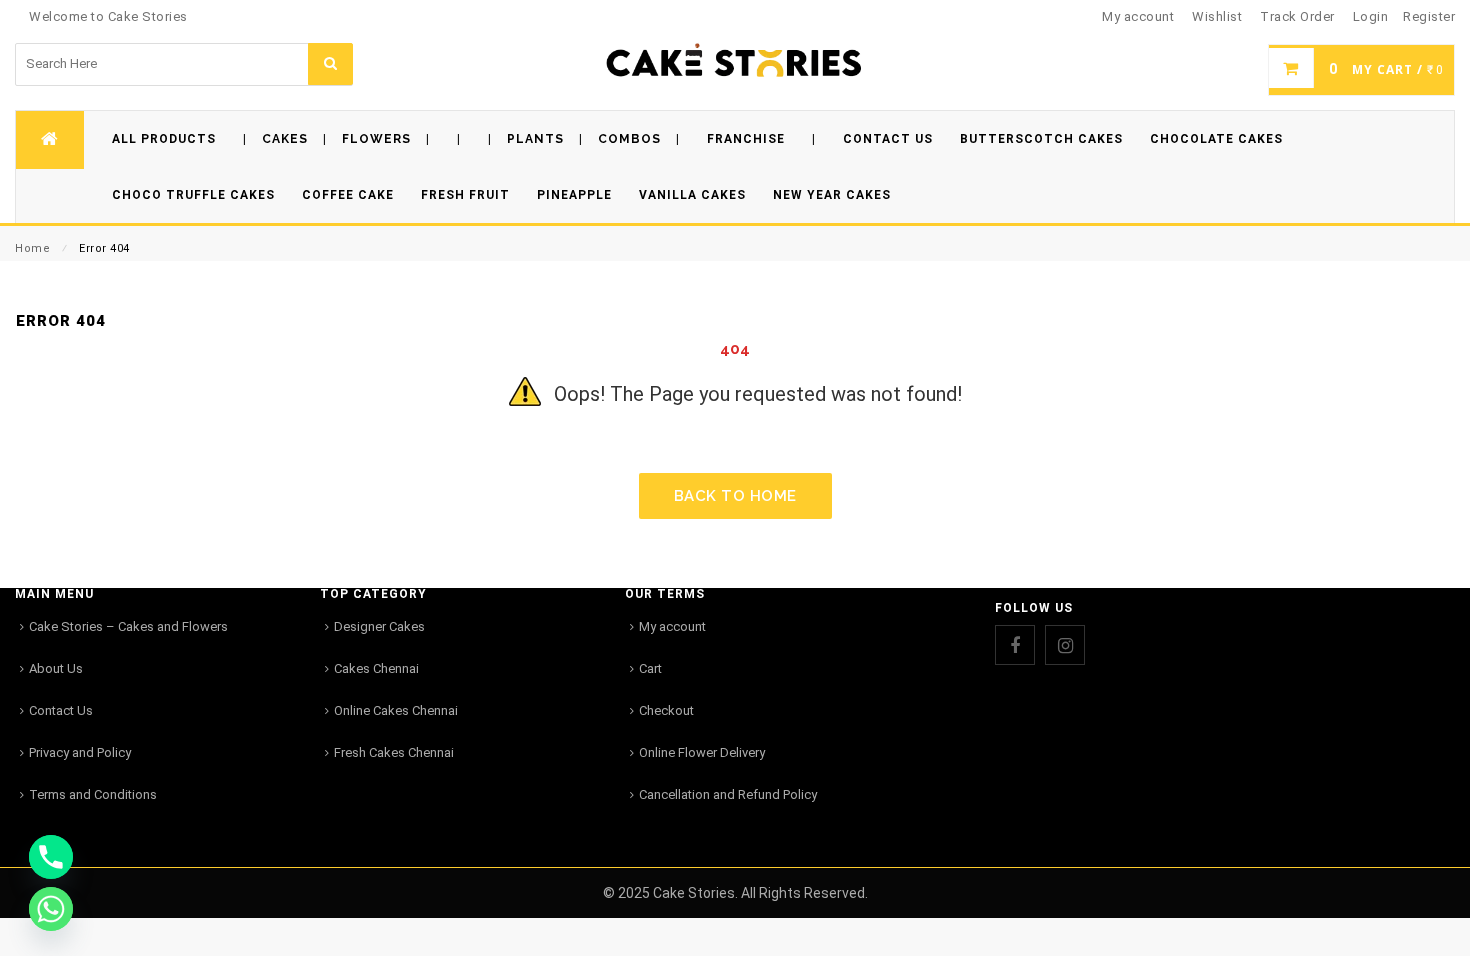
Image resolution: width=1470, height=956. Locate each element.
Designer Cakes (379, 626)
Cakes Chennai (376, 668)
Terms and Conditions (93, 794)
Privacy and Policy (80, 752)
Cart (650, 668)
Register (1429, 16)
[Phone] (51, 857)
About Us (56, 668)
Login (1371, 16)
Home (32, 248)
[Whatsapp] (51, 909)
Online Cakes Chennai (396, 710)
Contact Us (61, 710)
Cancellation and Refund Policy (728, 794)
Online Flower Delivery (702, 752)
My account (672, 626)
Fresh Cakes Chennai (394, 752)
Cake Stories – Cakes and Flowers (128, 626)
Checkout (666, 710)
